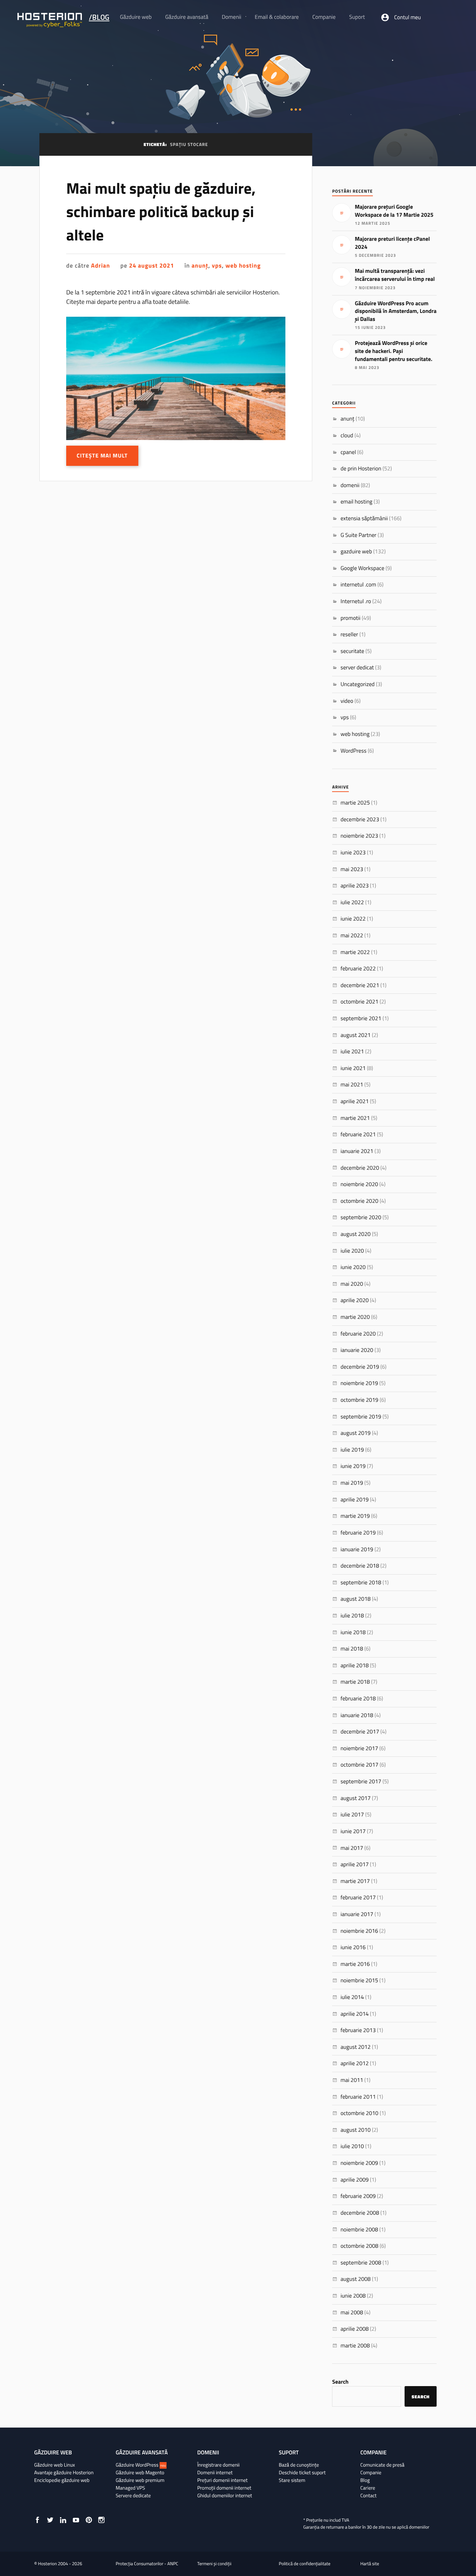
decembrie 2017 (360, 1732)
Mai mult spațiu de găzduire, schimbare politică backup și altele (161, 212)
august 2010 (355, 2130)
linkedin (63, 2520)
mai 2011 (352, 2080)
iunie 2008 (353, 2296)
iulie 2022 (352, 902)
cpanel (348, 452)
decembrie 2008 (360, 2213)
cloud (347, 436)
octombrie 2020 (359, 1201)
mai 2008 (352, 2313)
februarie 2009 (358, 2196)
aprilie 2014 (355, 2014)
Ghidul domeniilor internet (225, 2496)
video (347, 701)
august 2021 (355, 1035)
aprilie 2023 (355, 886)
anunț (200, 266)
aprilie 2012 (355, 2063)
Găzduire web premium (140, 2480)
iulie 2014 (352, 1997)
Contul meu (408, 17)
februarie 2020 (358, 1334)
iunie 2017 (353, 1831)
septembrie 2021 (361, 1018)
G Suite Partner (358, 535)
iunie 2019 (353, 1466)
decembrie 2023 (360, 820)
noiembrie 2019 (359, 1383)
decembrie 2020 (360, 1168)
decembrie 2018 (360, 1566)
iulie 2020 (352, 1251)
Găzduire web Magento (140, 2473)
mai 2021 (352, 1085)
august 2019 (355, 1433)
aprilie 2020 (355, 1300)
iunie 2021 (353, 1068)
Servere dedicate (133, 2496)
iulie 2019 (352, 1450)
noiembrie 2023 (359, 836)
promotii (350, 618)
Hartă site (370, 2564)
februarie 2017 (358, 1898)
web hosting (243, 266)
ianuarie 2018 (357, 1715)
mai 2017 (352, 1848)
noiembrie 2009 (359, 2163)
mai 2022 (352, 936)
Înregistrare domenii (218, 2465)
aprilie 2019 (355, 1500)
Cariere (368, 2488)
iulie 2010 (352, 2146)
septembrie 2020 (361, 1217)
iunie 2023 (353, 853)
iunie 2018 (353, 1632)
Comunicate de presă (382, 2465)
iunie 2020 (353, 1267)
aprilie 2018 (355, 1666)
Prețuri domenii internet (222, 2480)
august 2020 (355, 1234)
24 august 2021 (151, 266)
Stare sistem (292, 2480)
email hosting (356, 502)
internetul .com (358, 585)
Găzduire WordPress (141, 2465)
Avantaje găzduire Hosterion (64, 2473)
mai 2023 (352, 869)
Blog (365, 2480)
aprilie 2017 (355, 1864)
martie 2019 (355, 1516)
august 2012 (355, 2047)
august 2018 (355, 1599)
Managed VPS (130, 2488)
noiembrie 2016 (359, 1931)
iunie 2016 (353, 1947)
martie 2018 (355, 1682)
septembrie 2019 (361, 1417)
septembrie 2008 (361, 2263)
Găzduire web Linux (55, 2465)
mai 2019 (352, 1483)
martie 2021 (355, 1118)
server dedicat (357, 668)
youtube (76, 2520)
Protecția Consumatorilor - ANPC (147, 2564)
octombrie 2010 (359, 2113)
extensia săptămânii (364, 518)
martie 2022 (355, 952)
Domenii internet (215, 2473)
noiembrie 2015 (359, 1981)
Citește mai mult (102, 456)
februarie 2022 (358, 969)
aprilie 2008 (355, 2329)
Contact (368, 2496)
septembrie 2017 (361, 1782)
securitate (352, 651)
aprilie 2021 (355, 1101)
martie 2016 (355, 1964)
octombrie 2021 (359, 1002)
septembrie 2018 (361, 1583)
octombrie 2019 (359, 1400)
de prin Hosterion (361, 469)
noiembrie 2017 (359, 1748)
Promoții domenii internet (224, 2488)
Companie (371, 2473)
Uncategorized (358, 684)
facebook (37, 2520)
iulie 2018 (352, 1616)
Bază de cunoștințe (299, 2465)
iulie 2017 (352, 1815)
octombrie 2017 (359, 1765)
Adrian (100, 266)
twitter (50, 2520)
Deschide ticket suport (302, 2473)
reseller (349, 635)
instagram (101, 2520)
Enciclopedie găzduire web (62, 2480)
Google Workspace (362, 568)
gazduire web (356, 552)
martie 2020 (355, 1317)
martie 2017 (355, 1881)
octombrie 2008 (359, 2246)
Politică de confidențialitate (305, 2564)
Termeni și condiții (214, 2564)
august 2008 (355, 2279)
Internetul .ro (356, 601)
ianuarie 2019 (357, 1550)
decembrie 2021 (360, 985)
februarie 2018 (358, 1699)
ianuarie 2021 (357, 1151)
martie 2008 (355, 2346)
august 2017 (355, 1798)
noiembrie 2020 (359, 1184)
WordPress (354, 751)
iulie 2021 (352, 1052)
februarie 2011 (358, 2097)
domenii (350, 485)
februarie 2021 (358, 1135)
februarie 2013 (358, 2030)
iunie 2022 (353, 919)
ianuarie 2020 (357, 1350)
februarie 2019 (358, 1533)
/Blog (99, 17)
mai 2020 (352, 1284)
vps (217, 266)
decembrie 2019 (360, 1367)
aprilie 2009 (355, 2180)
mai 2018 (352, 1649)
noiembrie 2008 (359, 2230)
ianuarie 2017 (357, 1914)
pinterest (89, 2520)
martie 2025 (355, 803)
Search (340, 2382)
